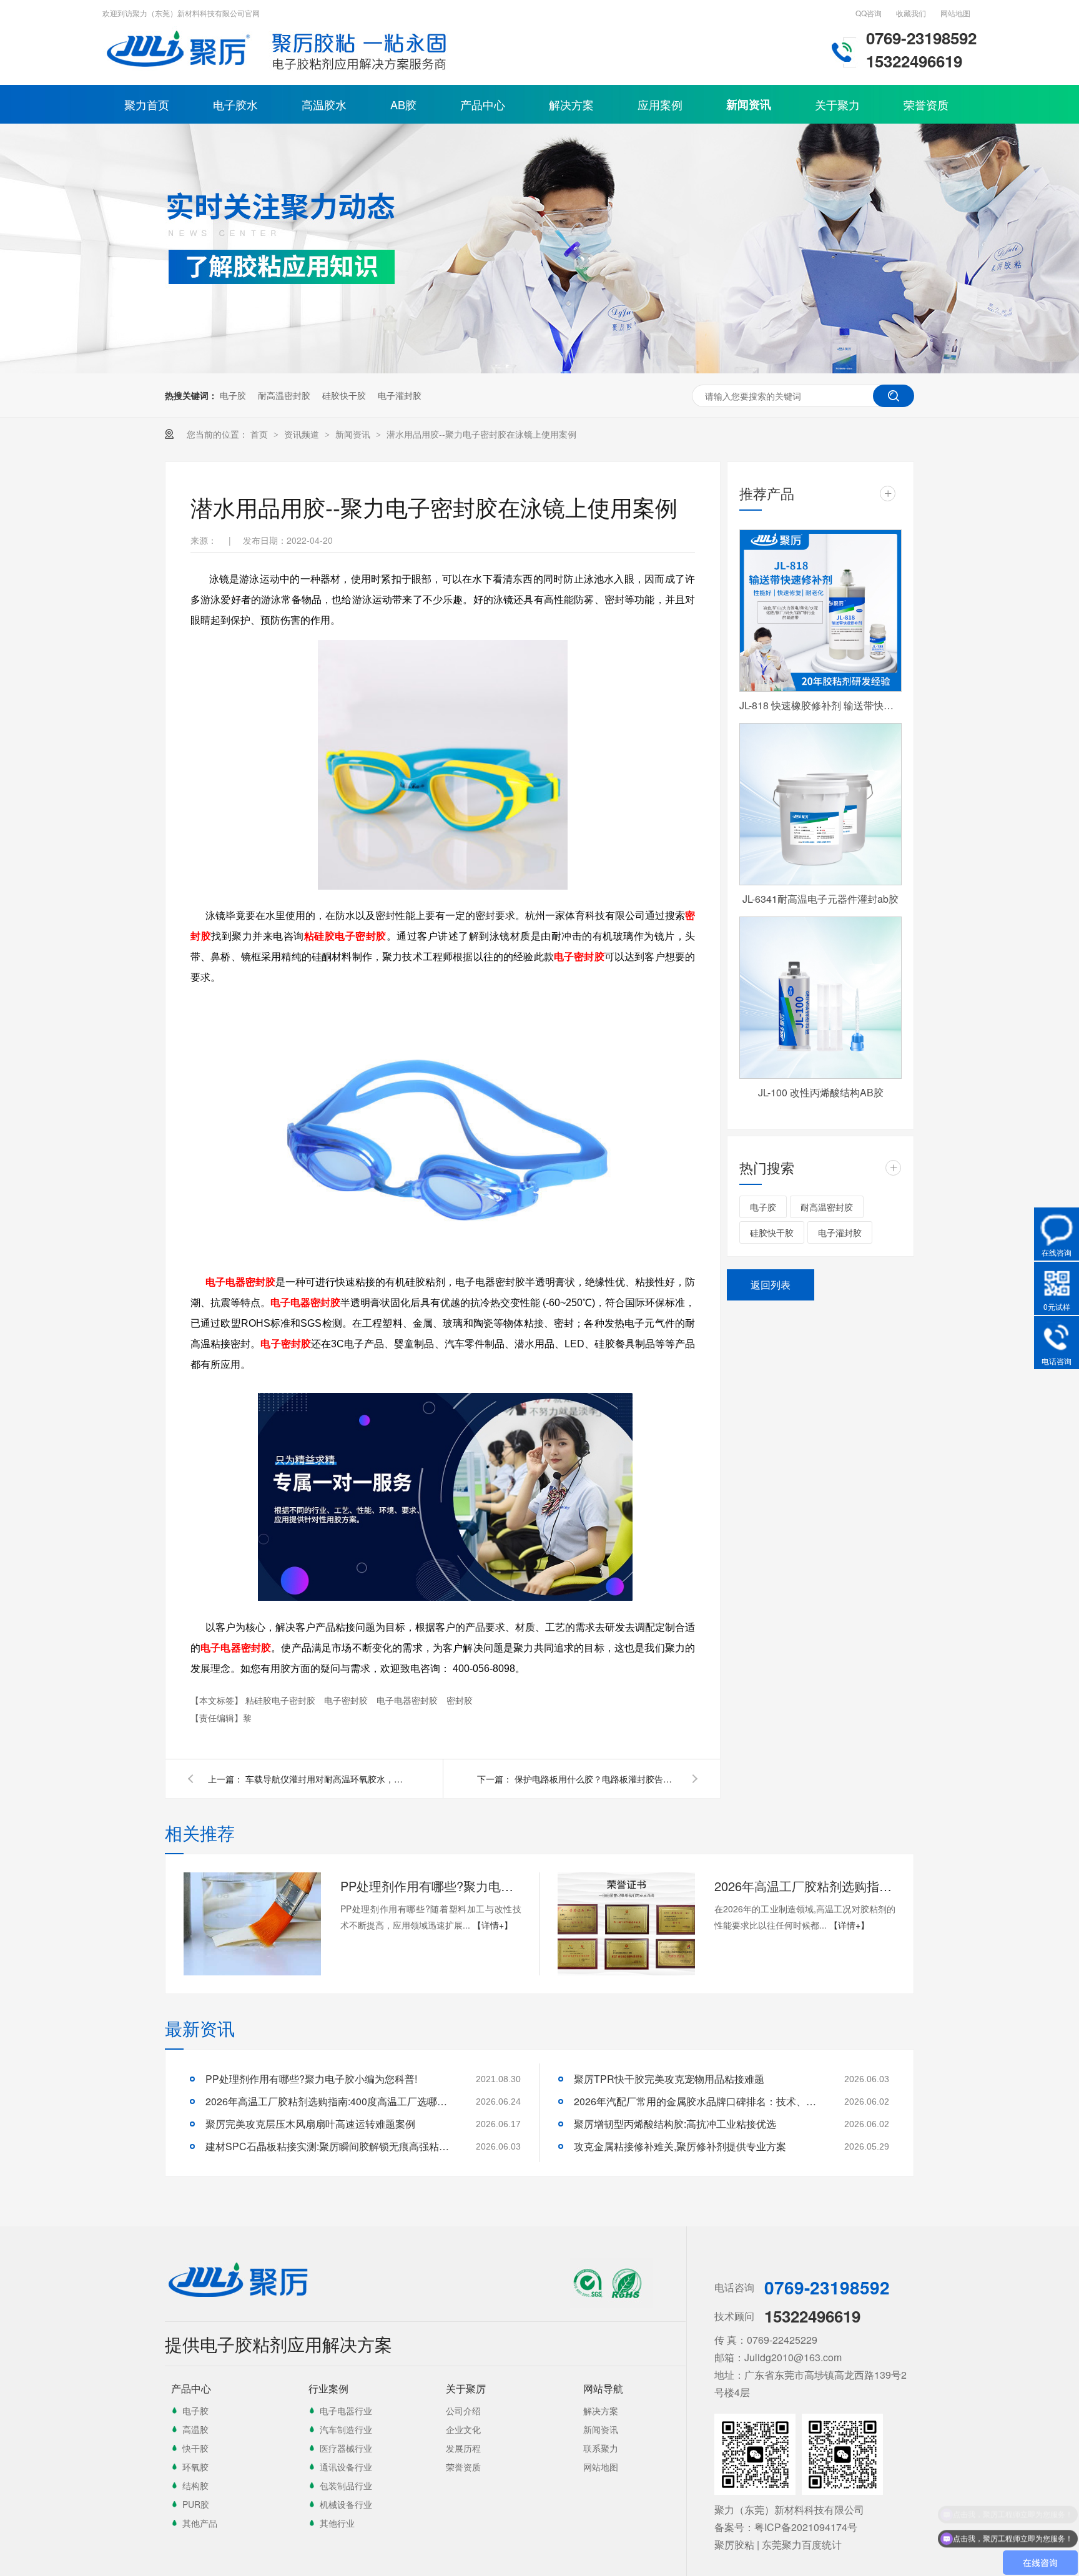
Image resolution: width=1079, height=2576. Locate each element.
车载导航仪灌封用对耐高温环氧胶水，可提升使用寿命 (327, 1779)
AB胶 (403, 104)
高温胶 (195, 2429)
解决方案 (571, 104)
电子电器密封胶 (240, 1282)
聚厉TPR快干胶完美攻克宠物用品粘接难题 (669, 2079)
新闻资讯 (749, 104)
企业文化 (463, 2429)
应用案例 (660, 104)
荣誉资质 (926, 104)
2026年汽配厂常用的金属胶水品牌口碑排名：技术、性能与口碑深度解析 (699, 2101)
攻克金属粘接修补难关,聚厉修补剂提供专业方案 (680, 2146)
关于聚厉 (466, 2388)
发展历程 (463, 2448)
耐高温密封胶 (284, 395)
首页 (260, 434)
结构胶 (195, 2485)
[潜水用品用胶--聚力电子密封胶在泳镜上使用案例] (180, 72)
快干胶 (195, 2448)
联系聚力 (601, 2448)
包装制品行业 (346, 2485)
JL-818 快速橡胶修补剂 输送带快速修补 (820, 705)
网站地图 (955, 13)
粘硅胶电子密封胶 (345, 936)
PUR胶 (196, 2504)
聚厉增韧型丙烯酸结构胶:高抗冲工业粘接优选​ (675, 2124)
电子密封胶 (579, 957)
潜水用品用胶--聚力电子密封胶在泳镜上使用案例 (481, 434)
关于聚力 (837, 104)
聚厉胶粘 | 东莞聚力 (758, 2544)
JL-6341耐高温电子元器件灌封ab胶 (820, 899)
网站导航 (603, 2388)
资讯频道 (303, 434)
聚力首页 (147, 104)
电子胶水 (235, 104)
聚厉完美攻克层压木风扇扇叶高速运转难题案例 (310, 2124)
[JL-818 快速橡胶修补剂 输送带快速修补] (820, 611)
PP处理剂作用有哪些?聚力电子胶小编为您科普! (431, 1886)
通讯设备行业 (346, 2467)
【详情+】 (493, 1925)
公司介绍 (463, 2411)
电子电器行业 (346, 2411)
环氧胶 (195, 2467)
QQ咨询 (869, 13)
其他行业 (337, 2523)
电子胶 (233, 395)
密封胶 (460, 1700)
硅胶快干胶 (344, 395)
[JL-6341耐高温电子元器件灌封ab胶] (820, 804)
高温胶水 (324, 104)
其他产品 (200, 2523)
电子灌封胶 (400, 395)
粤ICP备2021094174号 (806, 2527)
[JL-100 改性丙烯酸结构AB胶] (820, 998)
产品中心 (483, 104)
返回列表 (771, 1285)
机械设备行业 (346, 2504)
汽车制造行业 (346, 2429)
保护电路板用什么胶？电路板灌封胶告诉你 (596, 1779)
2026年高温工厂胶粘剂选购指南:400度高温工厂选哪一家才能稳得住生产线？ (805, 1886)
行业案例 (328, 2388)
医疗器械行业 (346, 2448)
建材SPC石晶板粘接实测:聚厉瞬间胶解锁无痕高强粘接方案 (330, 2146)
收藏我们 (911, 13)
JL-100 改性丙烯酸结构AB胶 (821, 1092)
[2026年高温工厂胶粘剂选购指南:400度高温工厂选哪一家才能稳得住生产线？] (626, 1924)
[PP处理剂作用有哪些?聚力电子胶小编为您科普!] (252, 1924)
